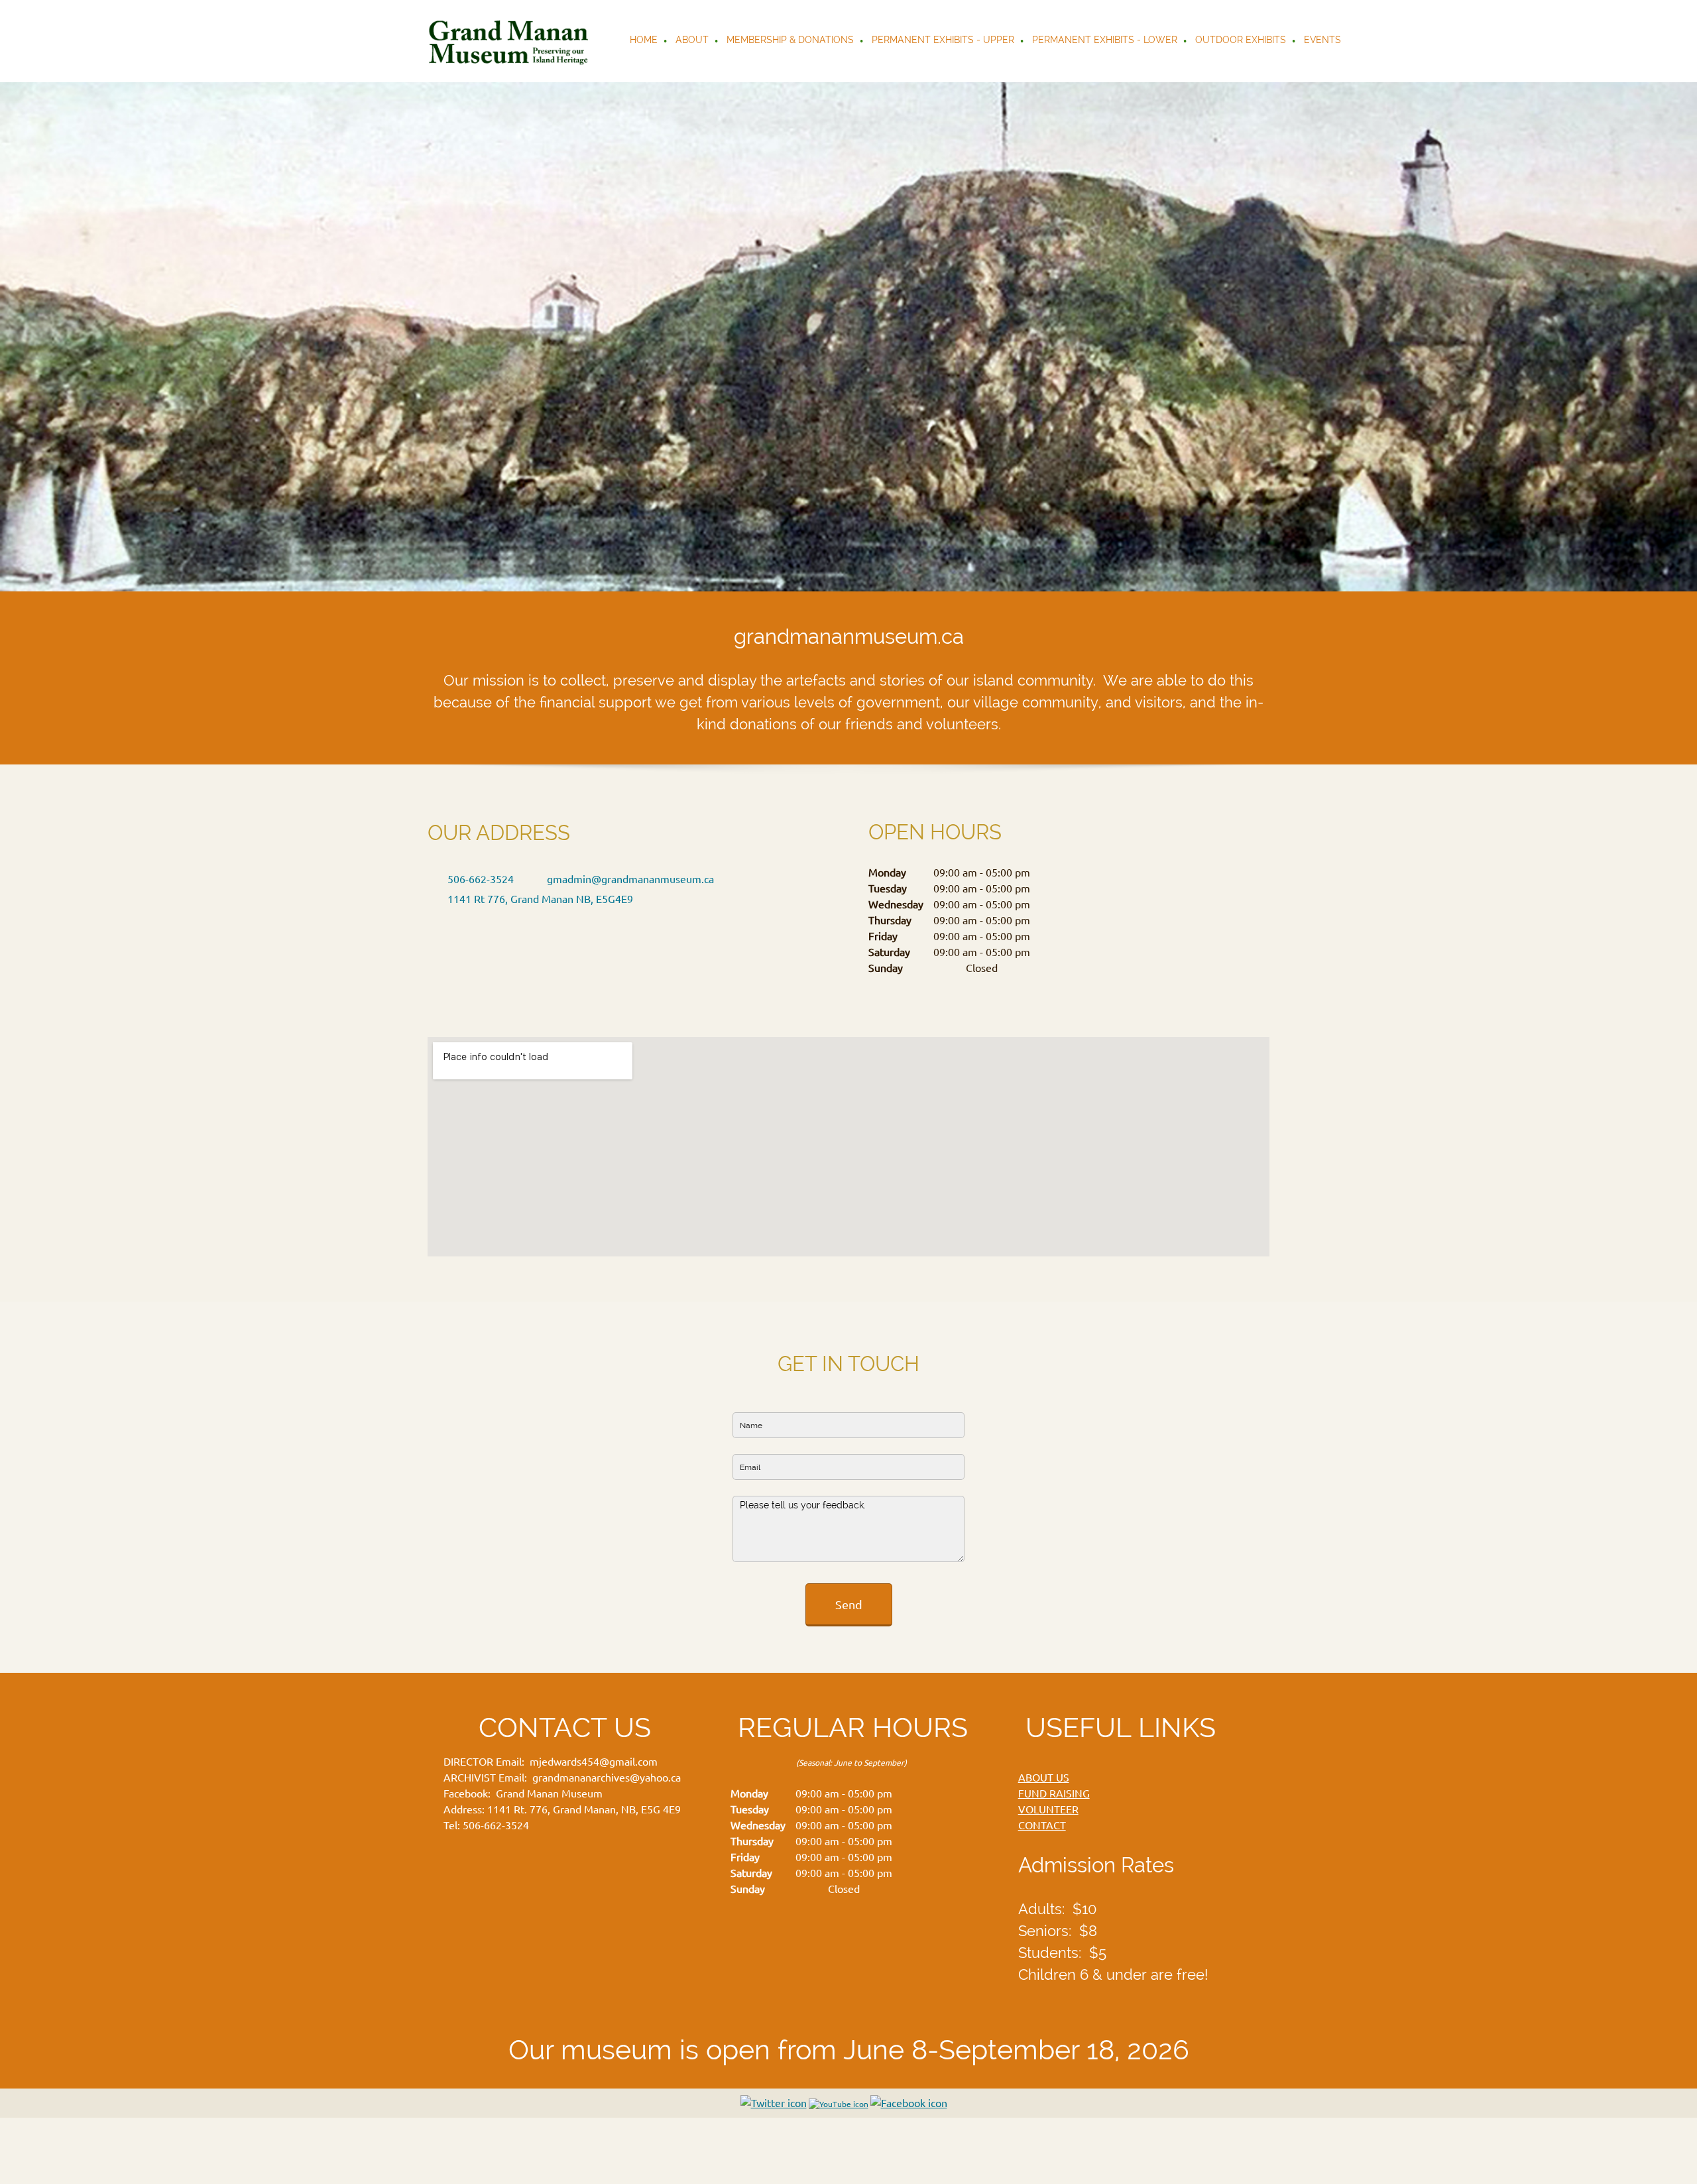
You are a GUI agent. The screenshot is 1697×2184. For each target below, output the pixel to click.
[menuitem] (644, 41)
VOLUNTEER (1048, 1809)
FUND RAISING (1054, 1793)
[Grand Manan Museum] (511, 41)
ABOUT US (1044, 1778)
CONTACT (1042, 1825)
